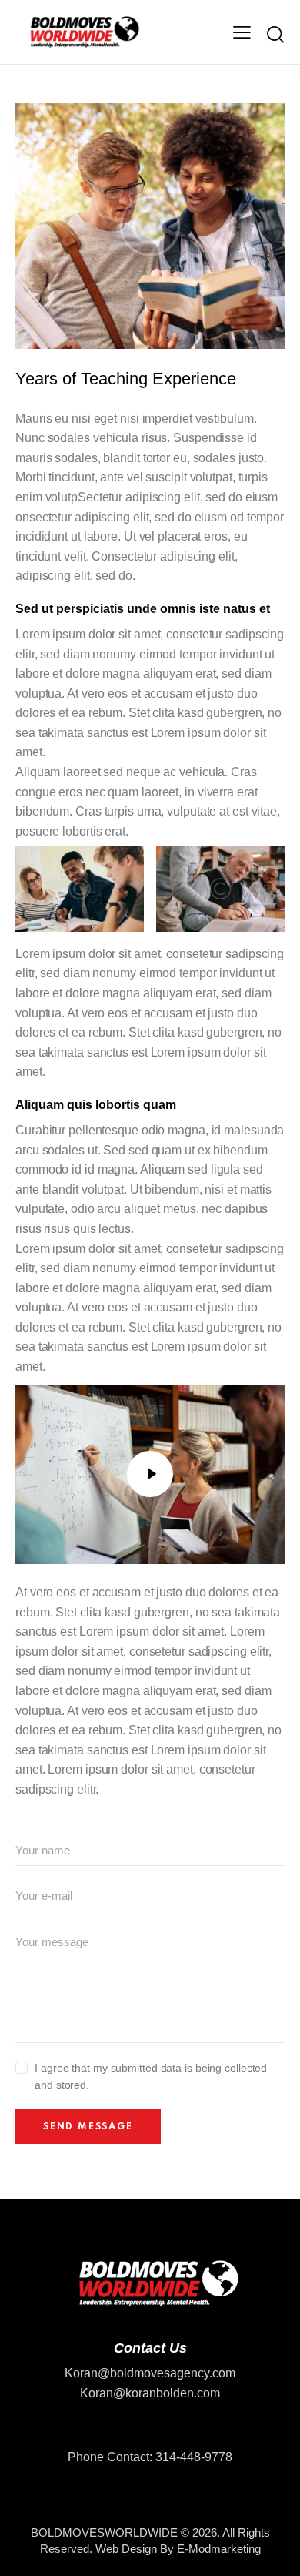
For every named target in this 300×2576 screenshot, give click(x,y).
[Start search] (275, 35)
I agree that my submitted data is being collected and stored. (151, 2076)
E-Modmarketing (219, 2549)
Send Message (88, 2127)
